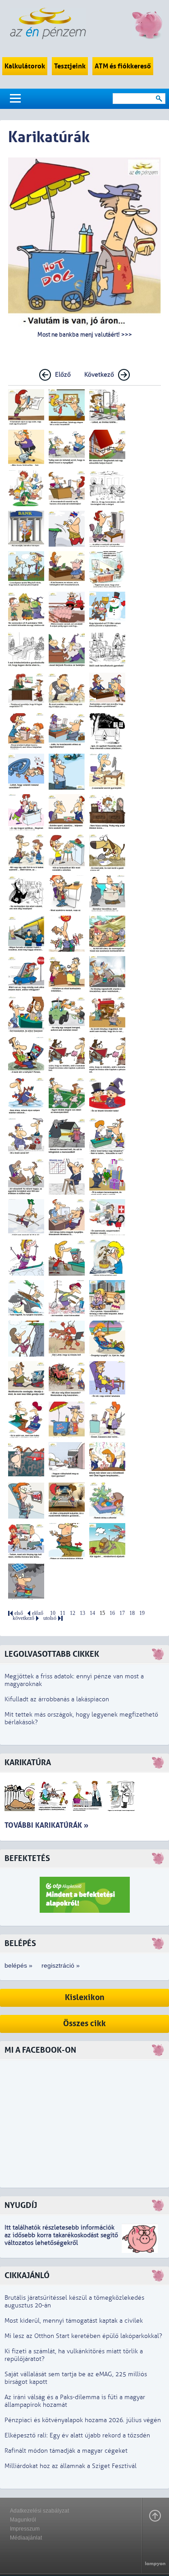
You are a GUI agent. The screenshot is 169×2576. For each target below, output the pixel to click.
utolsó (50, 1618)
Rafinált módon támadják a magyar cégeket (66, 2451)
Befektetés (27, 1859)
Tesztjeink (70, 66)
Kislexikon (85, 1998)
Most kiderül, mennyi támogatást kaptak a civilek (74, 2321)
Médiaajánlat (26, 2538)
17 (122, 1613)
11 (63, 1613)
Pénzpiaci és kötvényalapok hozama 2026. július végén (83, 2420)
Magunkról (23, 2520)
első (19, 1613)
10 (53, 1613)
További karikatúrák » (46, 1825)
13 (82, 1613)
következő (23, 1618)
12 (73, 1613)
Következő (99, 375)
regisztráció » (61, 1965)
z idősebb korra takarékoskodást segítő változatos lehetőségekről (61, 2239)
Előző (63, 375)
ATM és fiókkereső (123, 66)
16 (112, 1613)
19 (142, 1613)
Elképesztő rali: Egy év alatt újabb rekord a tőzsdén (77, 2435)
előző (38, 1613)
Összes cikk (84, 2024)
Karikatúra (28, 1763)
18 (132, 1613)
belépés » (18, 1965)
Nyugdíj (21, 2205)
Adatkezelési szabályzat (39, 2511)
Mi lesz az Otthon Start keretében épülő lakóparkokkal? (83, 2336)
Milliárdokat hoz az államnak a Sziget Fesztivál (71, 2466)
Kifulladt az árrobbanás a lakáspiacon (57, 1699)
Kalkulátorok (25, 66)
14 (92, 1613)
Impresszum (25, 2529)
